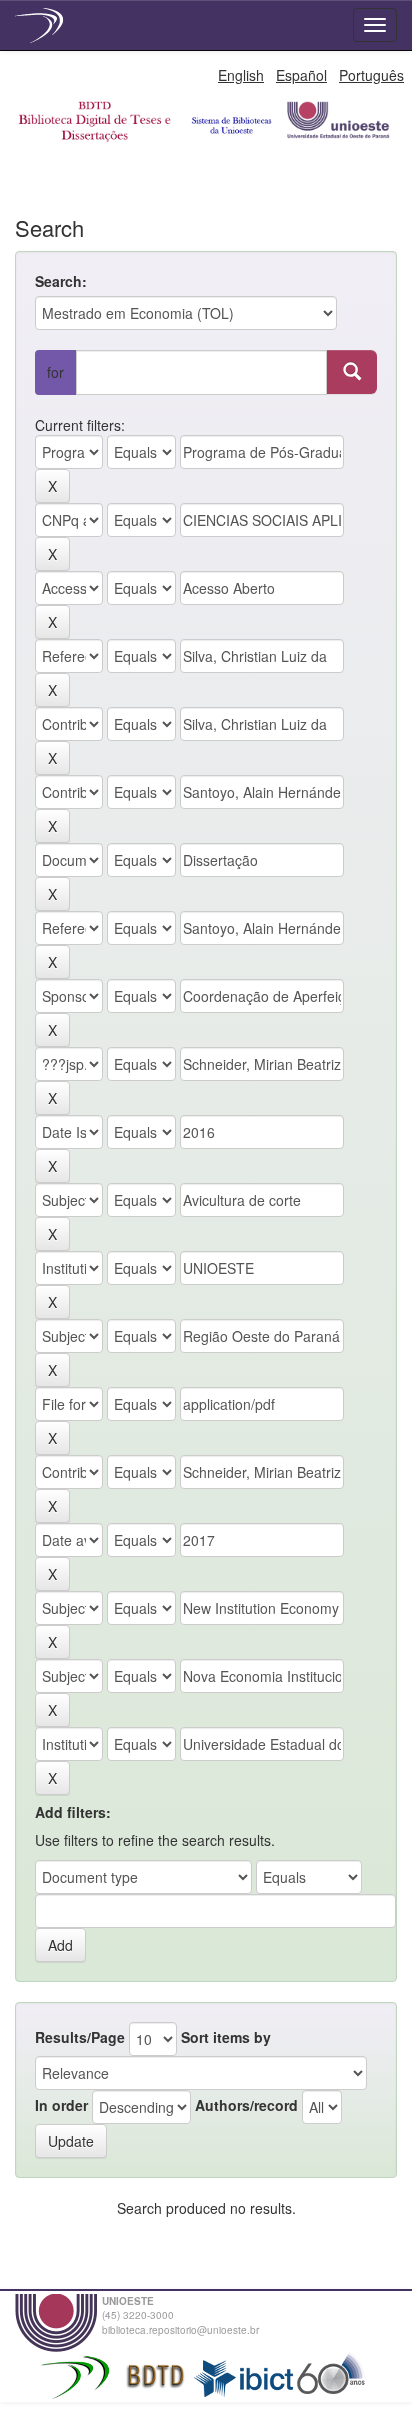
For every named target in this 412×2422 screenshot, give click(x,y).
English (241, 75)
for (55, 372)
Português (371, 75)
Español (301, 75)
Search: (61, 281)
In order (61, 2105)
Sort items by (226, 2037)
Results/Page (80, 2037)
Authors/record (246, 2105)
